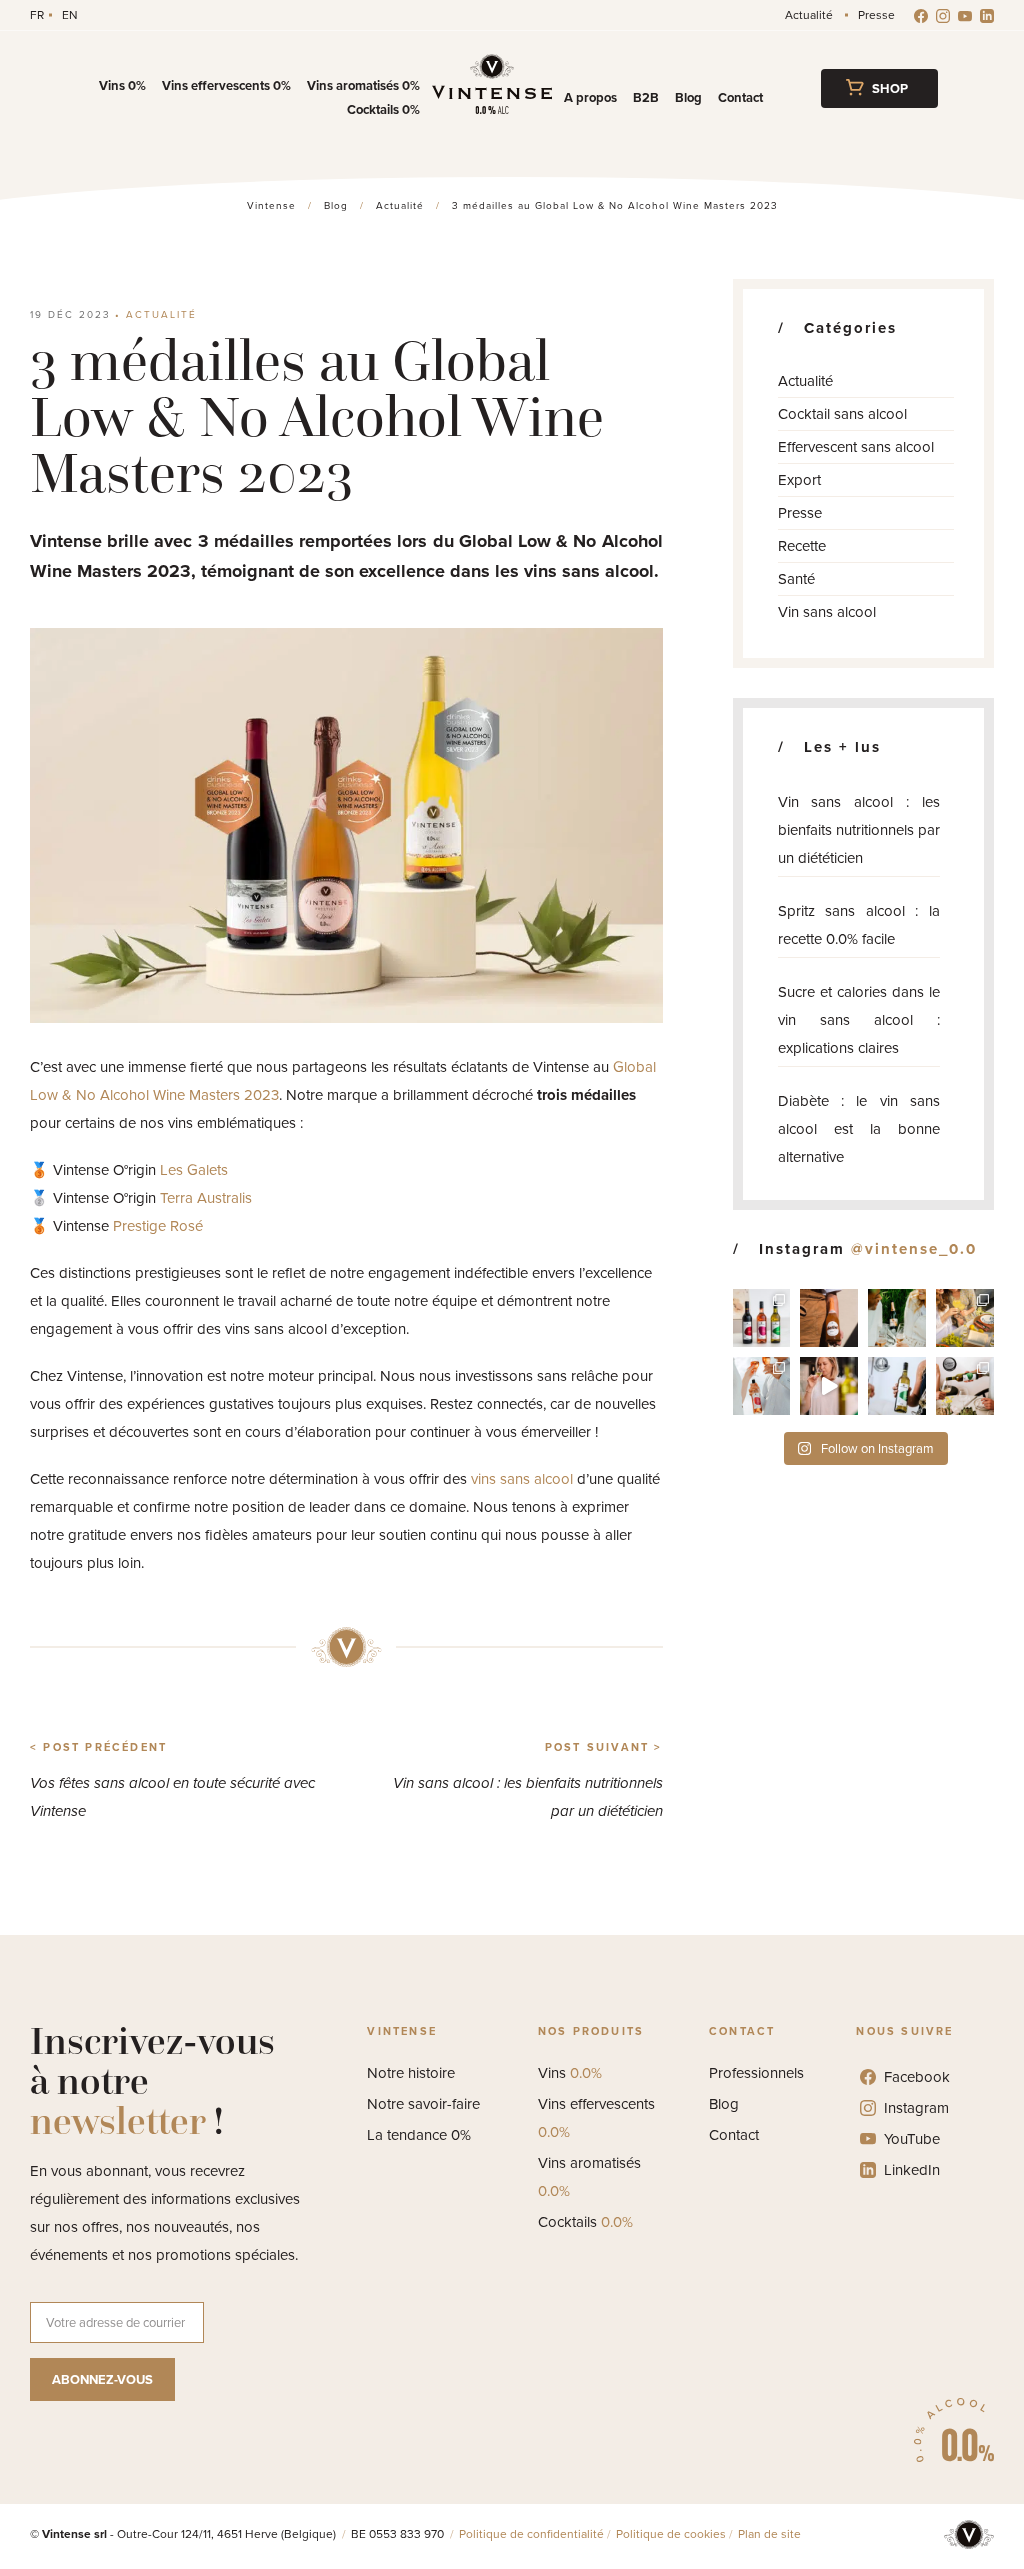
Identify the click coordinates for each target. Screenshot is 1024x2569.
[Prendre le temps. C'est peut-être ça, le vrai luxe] (897, 1318)
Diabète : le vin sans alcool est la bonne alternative (859, 1129)
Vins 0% (122, 85)
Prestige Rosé (158, 1226)
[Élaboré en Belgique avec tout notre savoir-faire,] (762, 1386)
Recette (802, 546)
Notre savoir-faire (423, 2104)
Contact (740, 97)
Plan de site (769, 2534)
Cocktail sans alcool (842, 414)
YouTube (912, 2139)
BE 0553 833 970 (399, 2534)
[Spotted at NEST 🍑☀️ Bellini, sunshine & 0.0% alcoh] (829, 1318)
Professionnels (756, 2073)
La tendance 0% (419, 2135)
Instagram (916, 2108)
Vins (570, 2073)
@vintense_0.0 (914, 1249)
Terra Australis (206, 1198)
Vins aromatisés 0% (363, 85)
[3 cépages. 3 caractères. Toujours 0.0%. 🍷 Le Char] (762, 1318)
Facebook (917, 2077)
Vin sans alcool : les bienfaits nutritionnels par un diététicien (859, 830)
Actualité (809, 15)
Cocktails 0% (383, 109)
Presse (876, 15)
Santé (796, 579)
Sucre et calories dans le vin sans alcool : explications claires (859, 1020)
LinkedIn (912, 2170)
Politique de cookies (671, 2534)
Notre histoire (411, 2073)
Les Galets (194, 1170)
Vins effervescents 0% (226, 85)
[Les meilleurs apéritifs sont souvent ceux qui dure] (965, 1318)
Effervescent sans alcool (856, 447)
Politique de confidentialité (531, 2534)
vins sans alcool (522, 1479)
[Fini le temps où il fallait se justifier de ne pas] (829, 1386)
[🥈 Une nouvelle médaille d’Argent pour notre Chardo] (897, 1386)
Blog (688, 97)
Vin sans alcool (827, 612)
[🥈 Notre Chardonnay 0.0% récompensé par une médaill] (965, 1386)
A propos (590, 97)
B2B (646, 97)
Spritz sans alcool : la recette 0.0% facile (859, 925)
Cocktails (585, 2222)
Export (799, 480)
